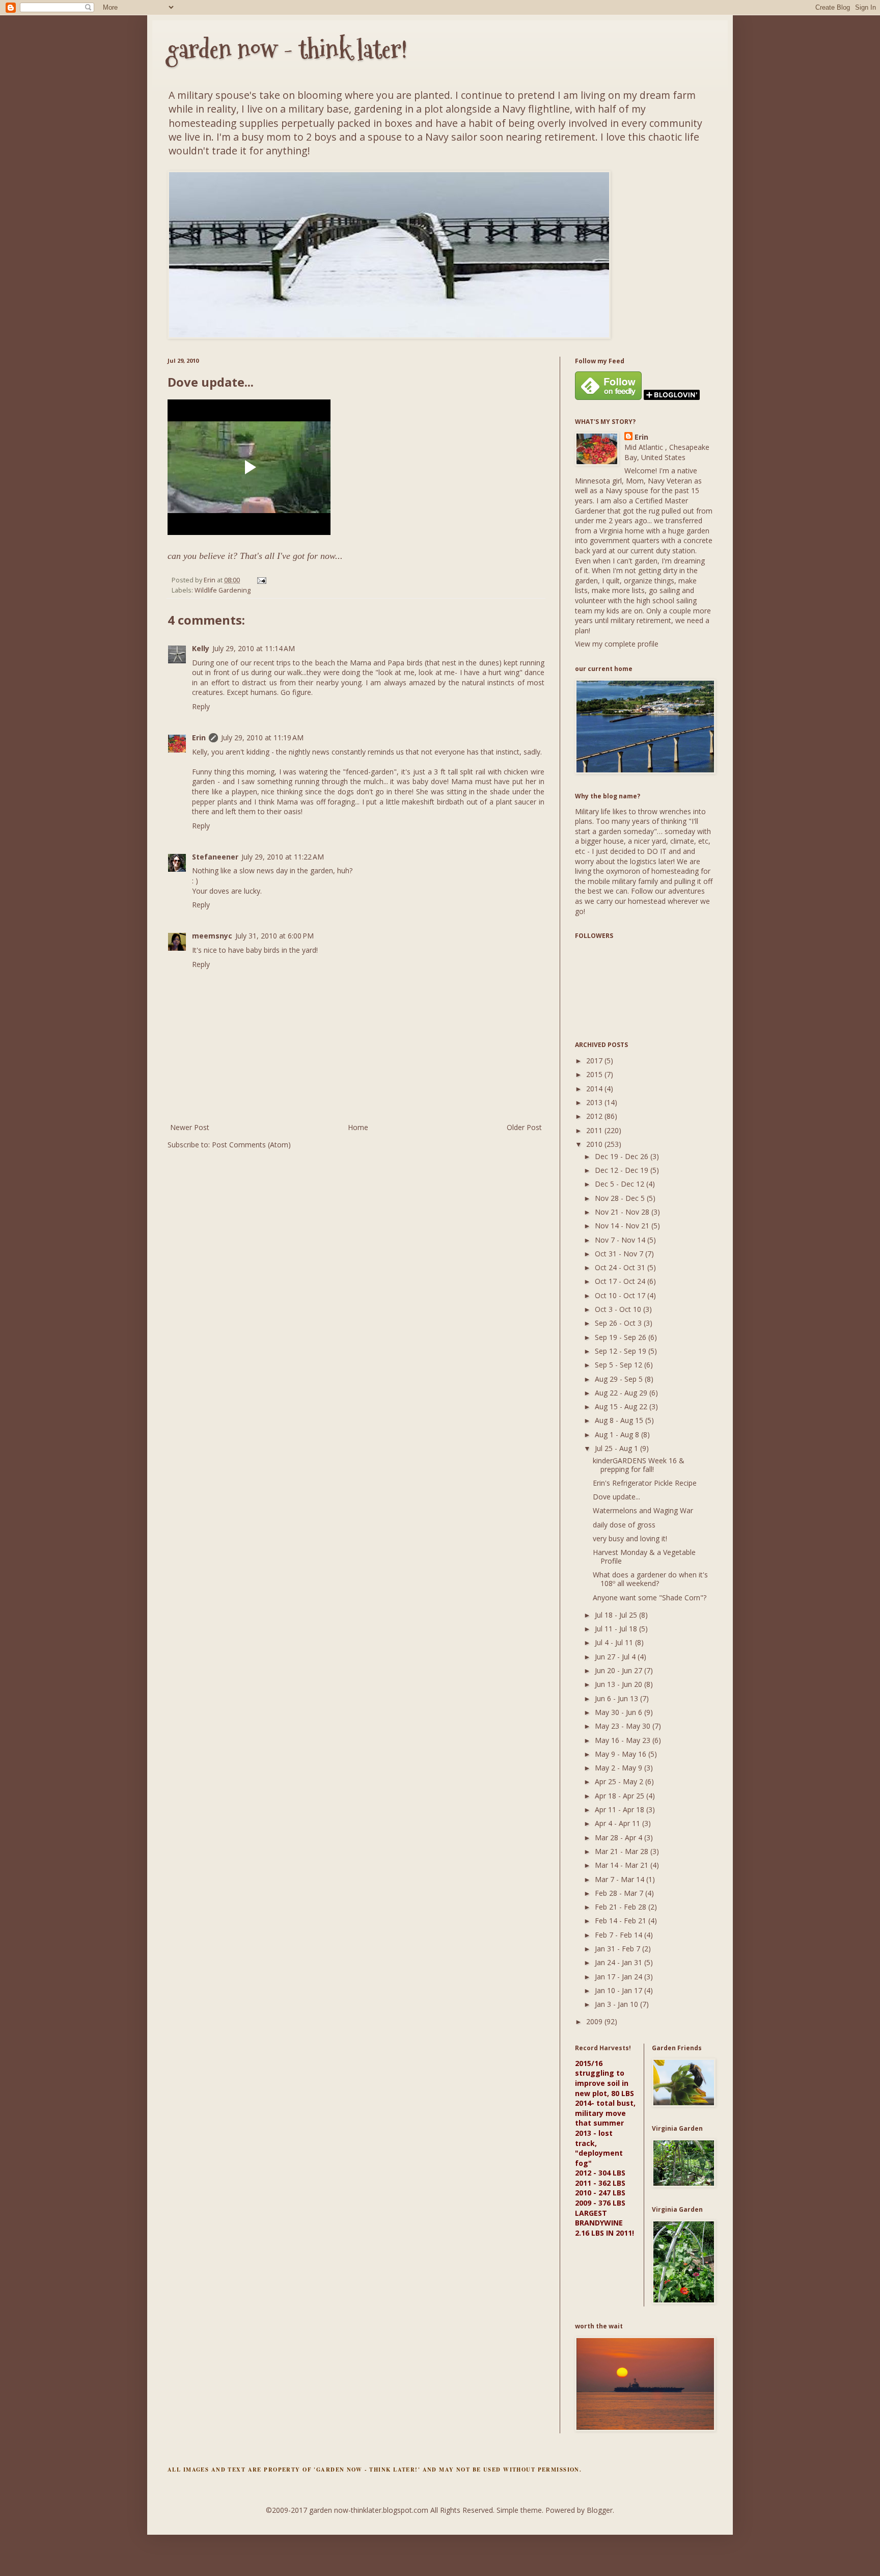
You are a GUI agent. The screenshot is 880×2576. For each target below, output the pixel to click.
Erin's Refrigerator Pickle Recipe (645, 1483)
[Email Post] (261, 580)
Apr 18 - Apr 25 (621, 1796)
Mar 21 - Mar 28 (623, 1851)
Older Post (524, 1127)
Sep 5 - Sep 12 (620, 1365)
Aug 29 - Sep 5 (620, 1379)
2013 (595, 1102)
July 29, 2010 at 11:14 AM (254, 648)
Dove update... (616, 1497)
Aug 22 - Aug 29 (622, 1393)
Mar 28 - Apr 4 (620, 1837)
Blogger (600, 2510)
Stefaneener (215, 857)
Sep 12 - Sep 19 (622, 1351)
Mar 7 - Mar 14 (621, 1879)
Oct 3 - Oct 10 (619, 1309)
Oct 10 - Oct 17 (621, 1295)
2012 (595, 1116)
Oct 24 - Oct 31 (621, 1267)
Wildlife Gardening (223, 590)
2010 (595, 1144)
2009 (595, 2021)
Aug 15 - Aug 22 (622, 1406)
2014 (595, 1089)
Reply (201, 706)
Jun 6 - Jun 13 (617, 1698)
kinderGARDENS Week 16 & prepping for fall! (639, 1465)
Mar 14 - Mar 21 (623, 1865)
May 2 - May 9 (620, 1768)
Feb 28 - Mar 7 (620, 1893)
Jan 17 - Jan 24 (620, 1977)
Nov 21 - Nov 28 (623, 1212)
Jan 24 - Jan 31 (620, 1962)
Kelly (201, 648)
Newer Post (190, 1127)
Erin (199, 737)
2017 (595, 1061)
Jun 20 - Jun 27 (620, 1670)
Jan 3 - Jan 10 (617, 2004)
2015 (595, 1074)
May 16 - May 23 (624, 1740)
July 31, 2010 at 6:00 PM (274, 936)
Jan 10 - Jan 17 (620, 1990)
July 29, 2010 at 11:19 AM (262, 737)
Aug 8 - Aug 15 (620, 1420)
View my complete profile (617, 644)
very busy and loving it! (630, 1538)
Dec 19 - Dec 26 (623, 1156)
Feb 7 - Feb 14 (620, 1935)
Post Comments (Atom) (251, 1145)
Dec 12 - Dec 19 (623, 1170)
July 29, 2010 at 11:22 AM (283, 857)
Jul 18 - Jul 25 (617, 1615)
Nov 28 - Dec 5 (621, 1198)
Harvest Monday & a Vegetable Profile (644, 1557)
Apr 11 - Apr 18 (621, 1809)
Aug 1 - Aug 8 (618, 1434)
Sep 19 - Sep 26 (622, 1337)
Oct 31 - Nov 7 (620, 1254)
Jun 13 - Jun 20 (620, 1684)
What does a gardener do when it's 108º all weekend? (650, 1579)
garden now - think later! (287, 49)
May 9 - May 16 (622, 1754)
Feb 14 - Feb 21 (622, 1921)
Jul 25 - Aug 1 (617, 1448)
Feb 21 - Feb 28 (622, 1907)
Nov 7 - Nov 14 (621, 1240)
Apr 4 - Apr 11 (618, 1823)
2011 (595, 1130)
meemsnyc (212, 936)
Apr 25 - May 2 (620, 1781)
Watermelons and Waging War (643, 1510)
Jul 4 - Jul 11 (615, 1642)
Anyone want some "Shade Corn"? (650, 1598)
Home (358, 1127)
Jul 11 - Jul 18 (617, 1629)
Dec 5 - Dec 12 (621, 1184)
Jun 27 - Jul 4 (616, 1657)
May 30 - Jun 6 (620, 1712)
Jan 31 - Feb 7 (618, 1949)
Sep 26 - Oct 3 (619, 1323)
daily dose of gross (624, 1525)
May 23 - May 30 (624, 1726)
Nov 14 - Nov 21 (623, 1226)
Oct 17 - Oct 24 (621, 1281)
